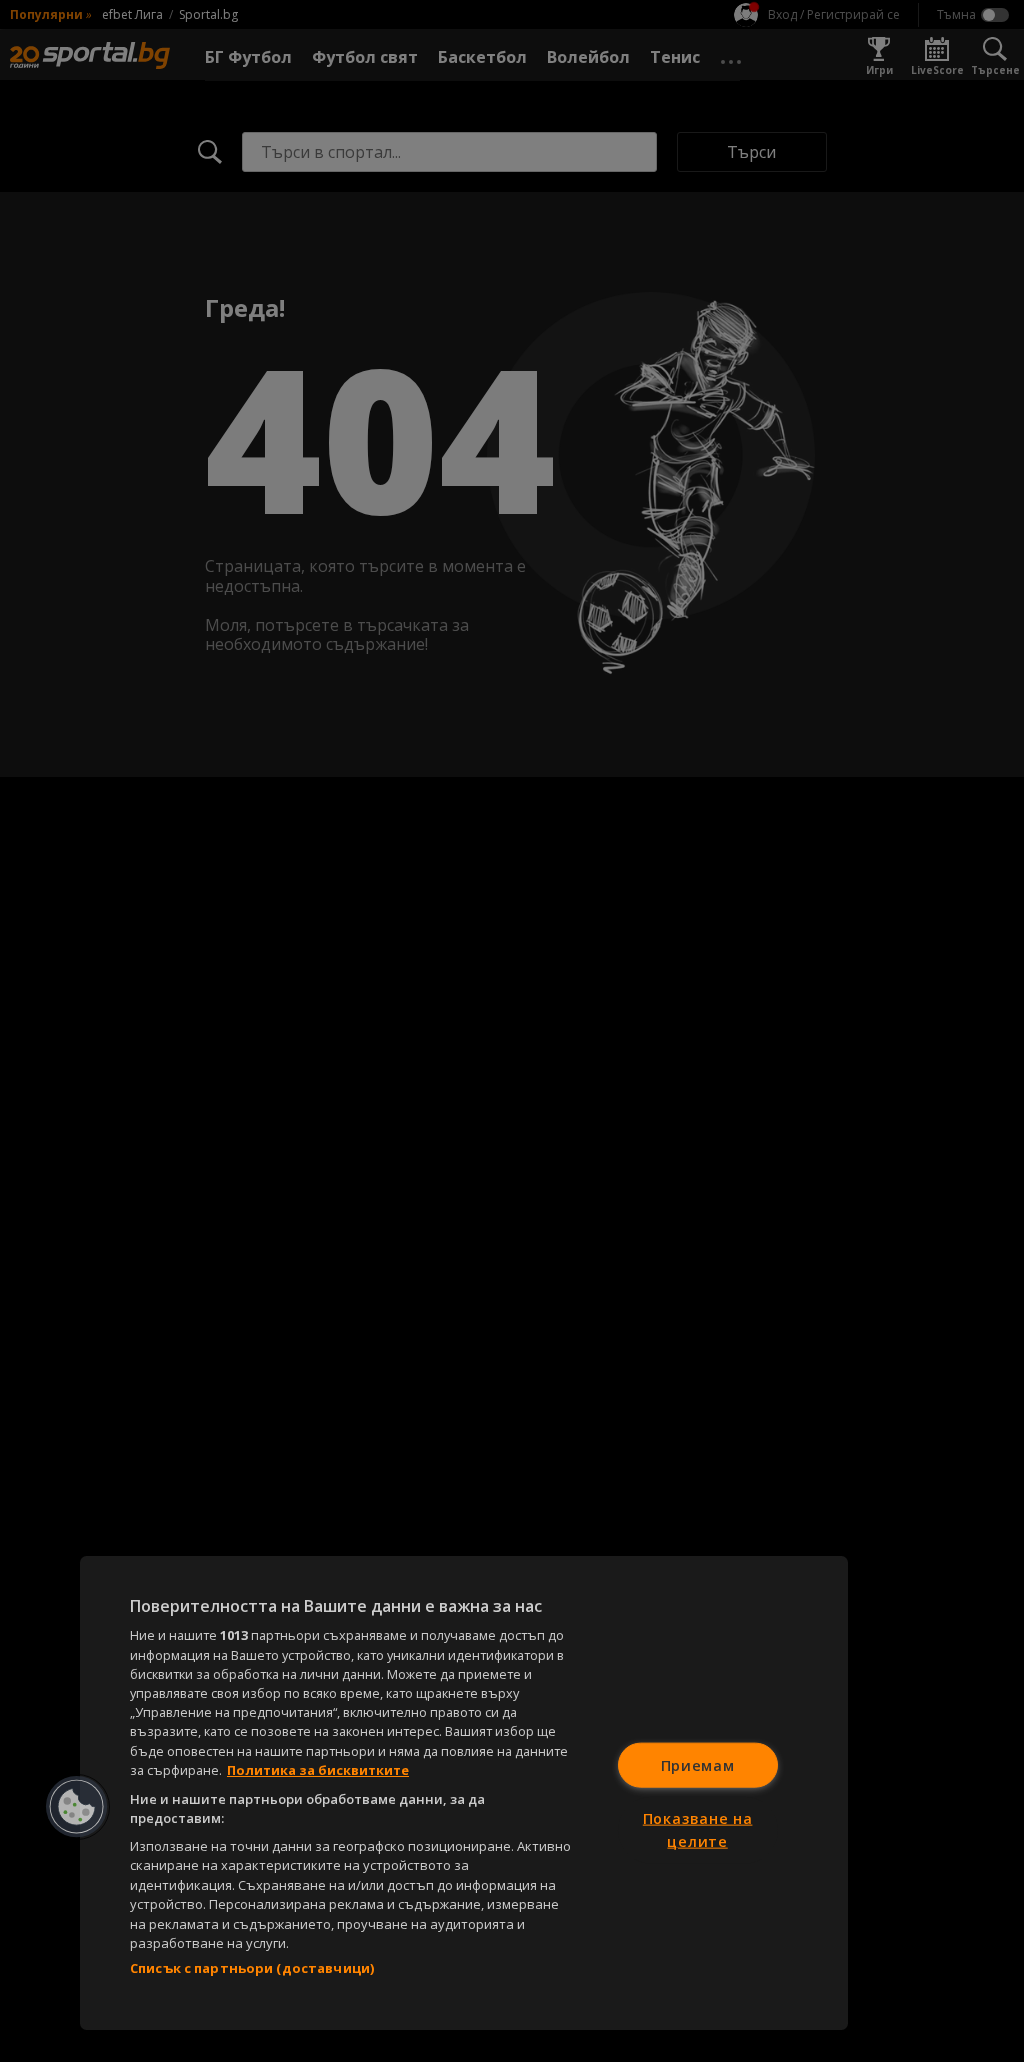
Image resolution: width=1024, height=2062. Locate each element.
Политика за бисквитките (318, 1770)
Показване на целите (698, 1830)
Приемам (698, 1764)
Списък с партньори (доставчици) (252, 1968)
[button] (77, 1807)
